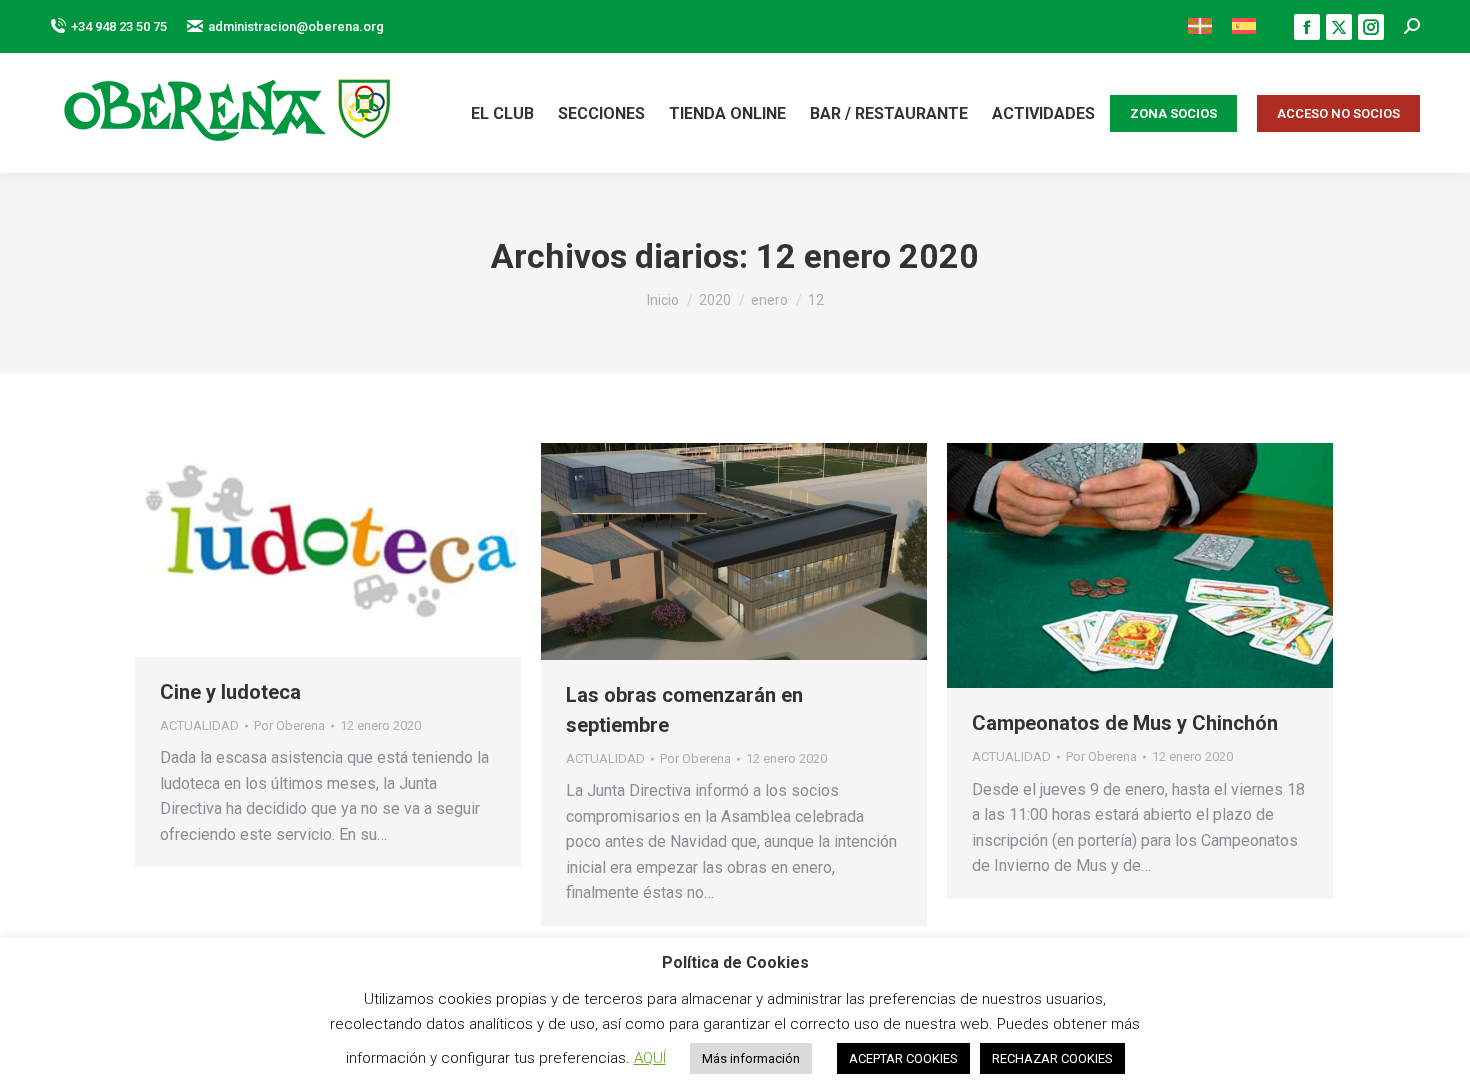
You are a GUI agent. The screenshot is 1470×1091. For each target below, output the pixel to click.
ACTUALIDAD (199, 725)
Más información (751, 1058)
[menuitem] (1200, 26)
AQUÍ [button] (650, 1058)
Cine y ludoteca (230, 692)
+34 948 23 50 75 (119, 26)
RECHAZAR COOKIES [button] (1052, 1058)
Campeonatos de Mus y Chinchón (1125, 723)
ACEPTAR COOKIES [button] (903, 1058)
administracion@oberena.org (296, 26)
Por (289, 725)
